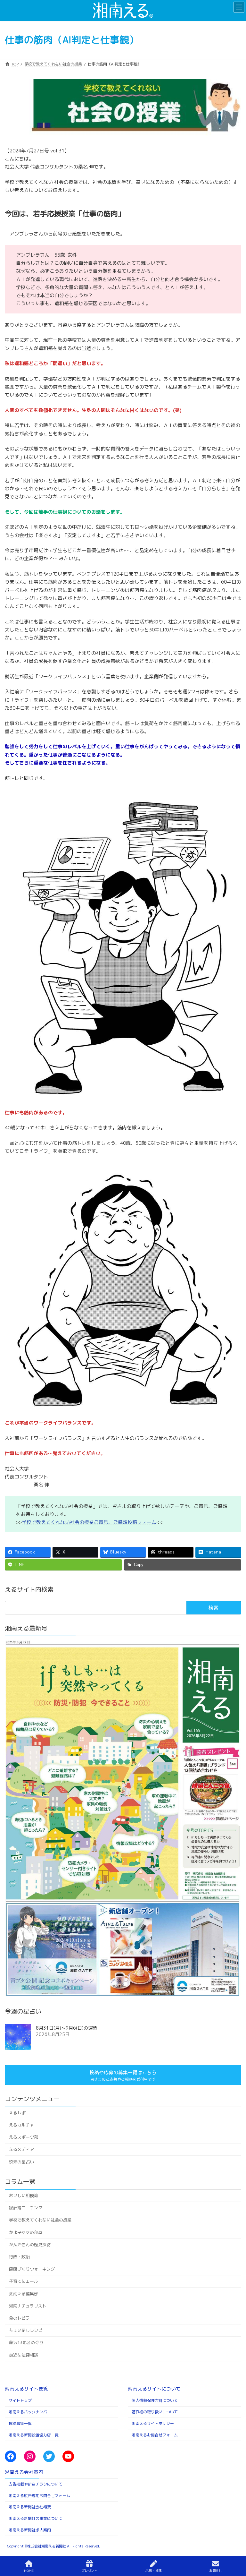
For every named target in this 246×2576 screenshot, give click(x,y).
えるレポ (17, 2113)
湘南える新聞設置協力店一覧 (34, 2435)
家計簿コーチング (26, 2208)
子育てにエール (24, 2281)
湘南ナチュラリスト (28, 2306)
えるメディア (21, 2149)
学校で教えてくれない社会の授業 (40, 2220)
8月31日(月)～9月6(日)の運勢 (66, 2028)
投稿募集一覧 (20, 2423)
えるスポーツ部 (24, 2137)
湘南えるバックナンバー (30, 2412)
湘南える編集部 (24, 2294)
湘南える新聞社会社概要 (30, 2507)
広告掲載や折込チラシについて (36, 2484)
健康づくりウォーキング (32, 2269)
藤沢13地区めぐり (26, 2342)
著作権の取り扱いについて (155, 2412)
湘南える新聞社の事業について (36, 2518)
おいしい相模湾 (24, 2195)
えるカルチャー (24, 2125)
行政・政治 (19, 2257)
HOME (29, 2571)
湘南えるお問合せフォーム (155, 2435)
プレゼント (89, 2571)
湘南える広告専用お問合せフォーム (39, 2495)
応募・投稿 (153, 2571)
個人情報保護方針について (155, 2400)
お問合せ (216, 2571)
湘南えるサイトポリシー (153, 2423)
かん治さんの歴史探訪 (30, 2245)
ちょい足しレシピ (26, 2330)
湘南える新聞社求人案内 (30, 2530)
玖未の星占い (21, 2162)
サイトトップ (20, 2400)
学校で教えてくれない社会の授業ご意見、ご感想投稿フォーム (89, 1522)
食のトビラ (19, 2318)
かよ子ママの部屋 (26, 2232)
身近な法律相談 (24, 2355)
